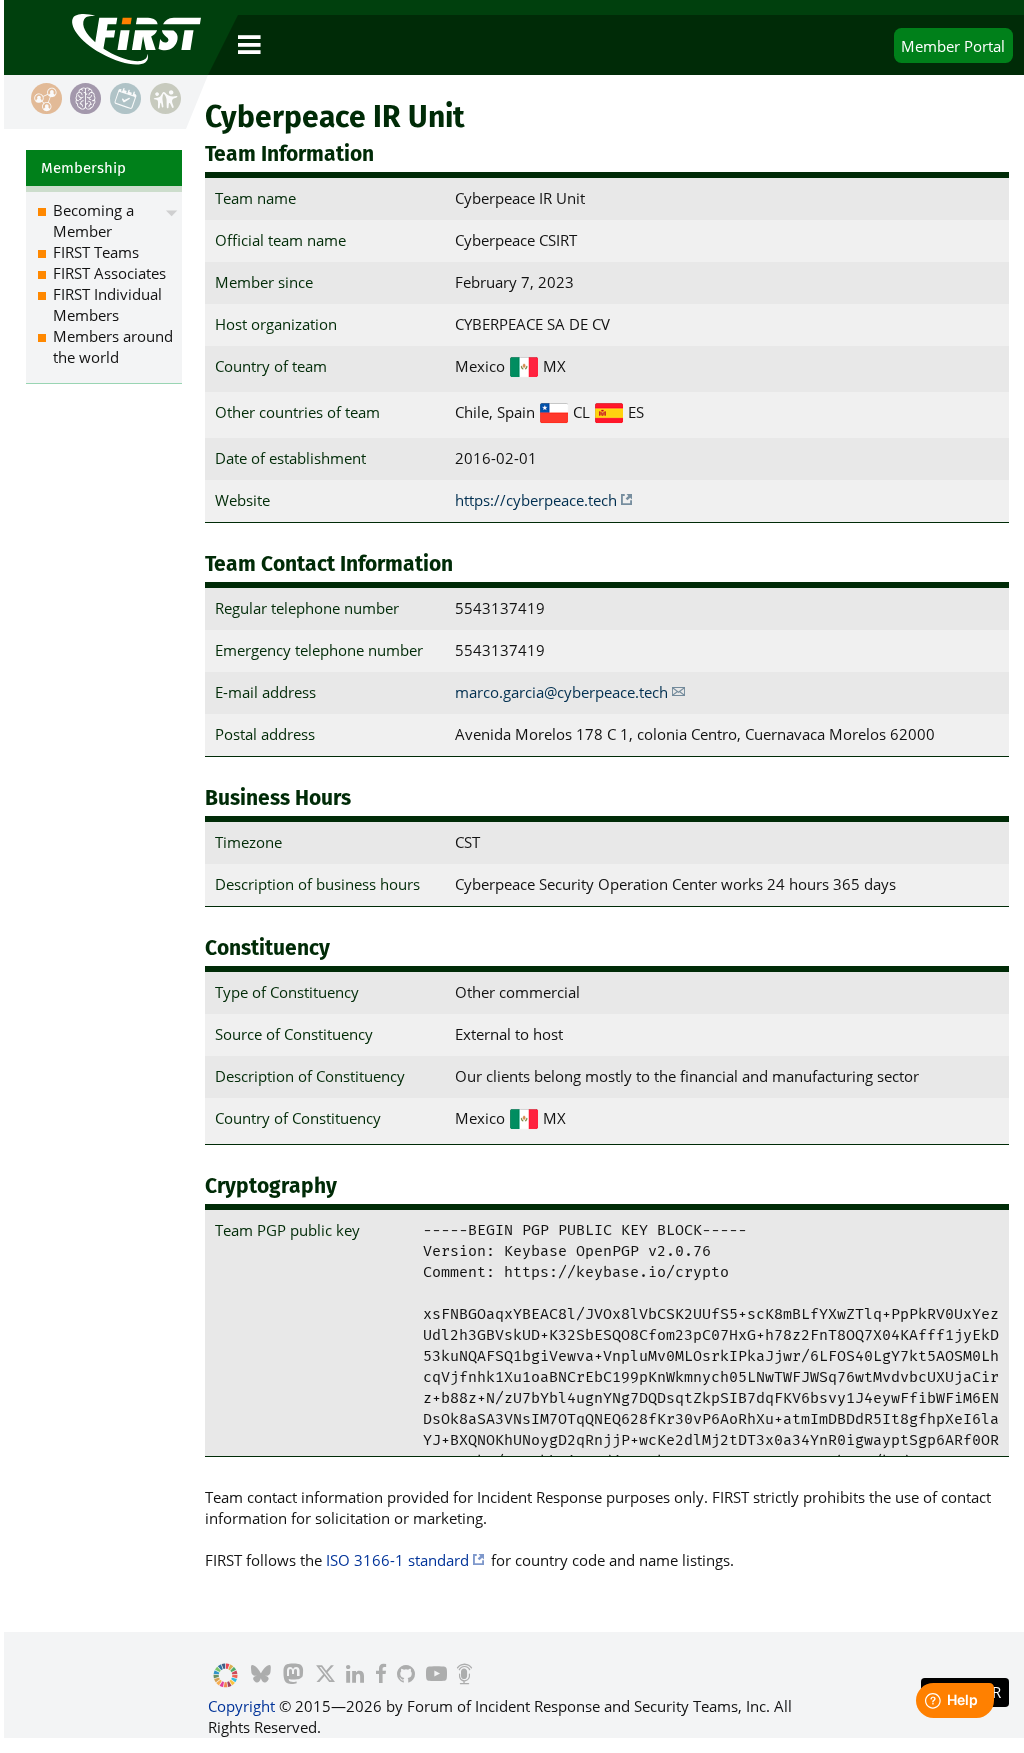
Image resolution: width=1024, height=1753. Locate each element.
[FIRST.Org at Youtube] (435, 1676)
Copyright (241, 1706)
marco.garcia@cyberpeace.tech (561, 692)
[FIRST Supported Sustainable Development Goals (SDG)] (225, 1676)
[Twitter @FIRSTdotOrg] (324, 1676)
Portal (953, 46)
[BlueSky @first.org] (261, 1676)
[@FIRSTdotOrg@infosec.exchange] (293, 1676)
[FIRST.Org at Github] (406, 1676)
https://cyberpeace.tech (536, 500)
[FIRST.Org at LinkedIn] (355, 1676)
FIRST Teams (96, 252)
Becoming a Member (93, 220)
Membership (83, 168)
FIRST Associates (109, 273)
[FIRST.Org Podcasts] (464, 1676)
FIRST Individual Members (107, 304)
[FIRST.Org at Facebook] (380, 1676)
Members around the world (113, 346)
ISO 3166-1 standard (397, 1560)
